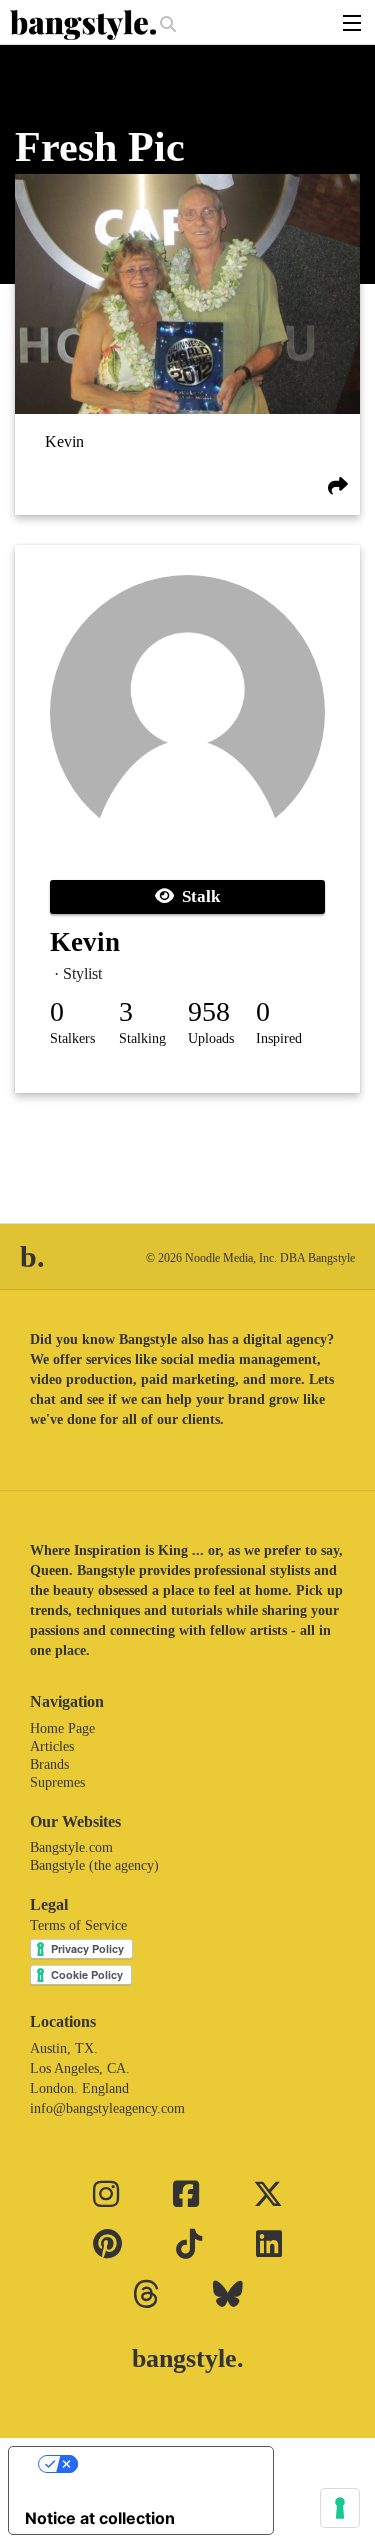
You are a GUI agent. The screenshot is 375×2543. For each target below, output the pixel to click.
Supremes (57, 1782)
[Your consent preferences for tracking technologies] (340, 2508)
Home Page (62, 1728)
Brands (49, 1764)
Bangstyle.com (71, 1847)
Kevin (64, 442)
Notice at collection (100, 2518)
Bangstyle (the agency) (94, 1865)
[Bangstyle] (85, 25)
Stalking (142, 1038)
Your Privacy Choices (161, 2464)
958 (209, 1011)
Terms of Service (78, 1925)
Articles (52, 1746)
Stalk (197, 896)
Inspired (279, 1038)
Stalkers (72, 1038)
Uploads (211, 1038)
